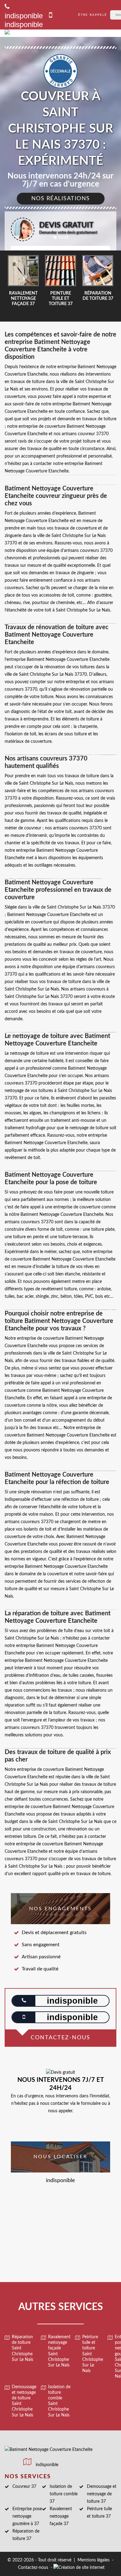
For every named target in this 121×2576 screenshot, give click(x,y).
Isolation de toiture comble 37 (64, 2494)
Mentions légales (94, 2560)
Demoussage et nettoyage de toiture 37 (102, 2494)
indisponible (24, 24)
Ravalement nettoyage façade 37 (61, 2516)
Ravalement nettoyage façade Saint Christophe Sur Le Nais (59, 2351)
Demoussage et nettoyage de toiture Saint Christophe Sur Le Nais (24, 2401)
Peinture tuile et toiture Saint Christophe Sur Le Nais (93, 2354)
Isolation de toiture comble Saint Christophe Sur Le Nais (59, 2401)
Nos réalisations (61, 199)
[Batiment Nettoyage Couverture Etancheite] (49, 33)
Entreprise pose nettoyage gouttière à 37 (27, 2516)
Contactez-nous (33, 2568)
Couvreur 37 (24, 2487)
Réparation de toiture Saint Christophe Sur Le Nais (22, 2348)
